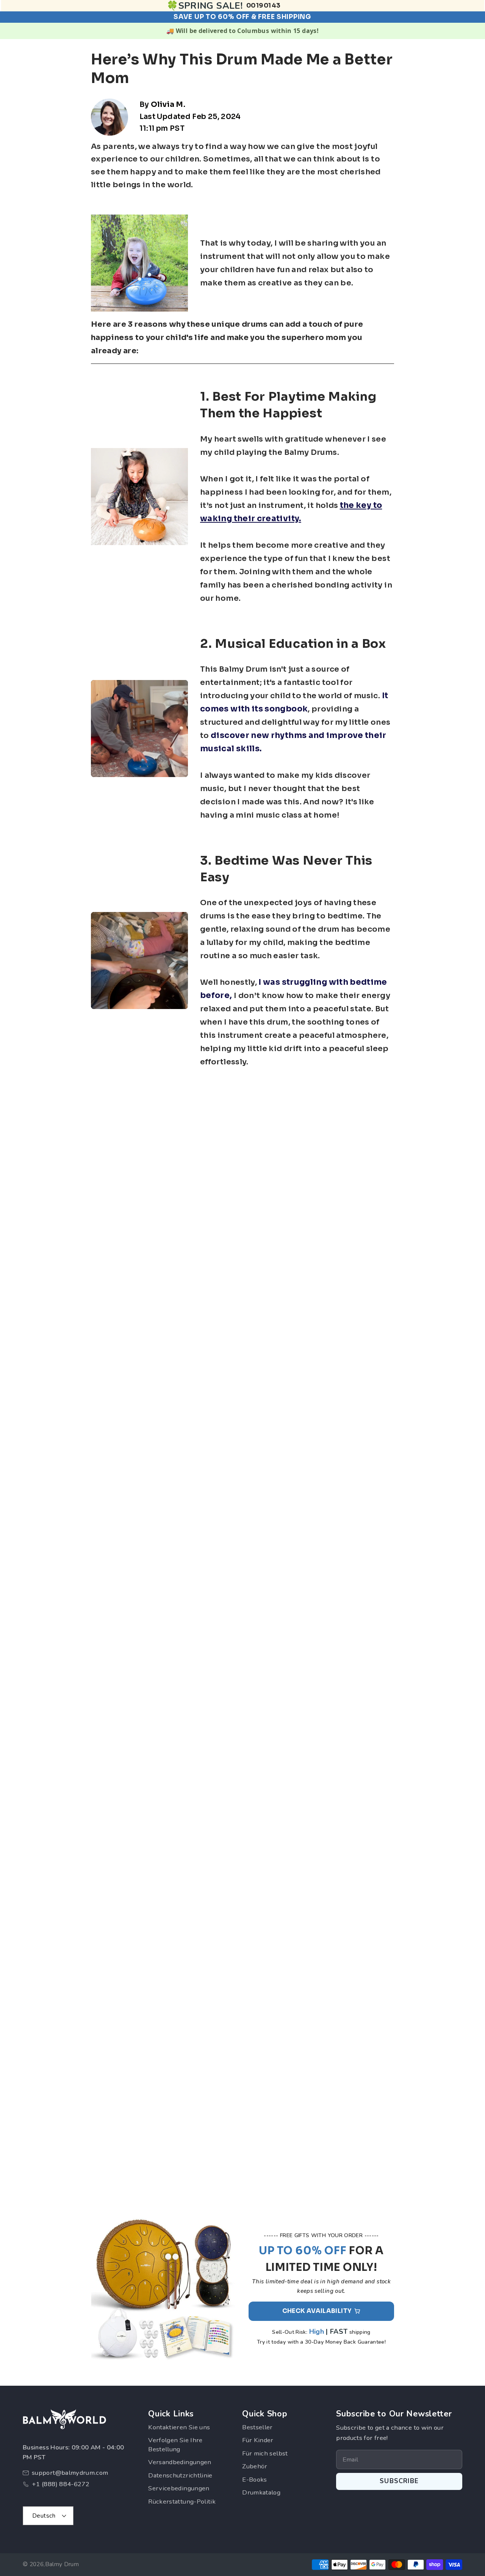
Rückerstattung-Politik (182, 2502)
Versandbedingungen (180, 2462)
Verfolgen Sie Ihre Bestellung (175, 2445)
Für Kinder (258, 2440)
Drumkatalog (261, 2492)
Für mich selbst (265, 2453)
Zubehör (255, 2466)
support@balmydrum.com (70, 2473)
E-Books (255, 2480)
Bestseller (257, 2427)
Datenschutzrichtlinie (180, 2475)
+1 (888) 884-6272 (61, 2484)
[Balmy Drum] (64, 2419)
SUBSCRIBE (399, 2481)
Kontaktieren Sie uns (179, 2427)
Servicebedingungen (179, 2488)
